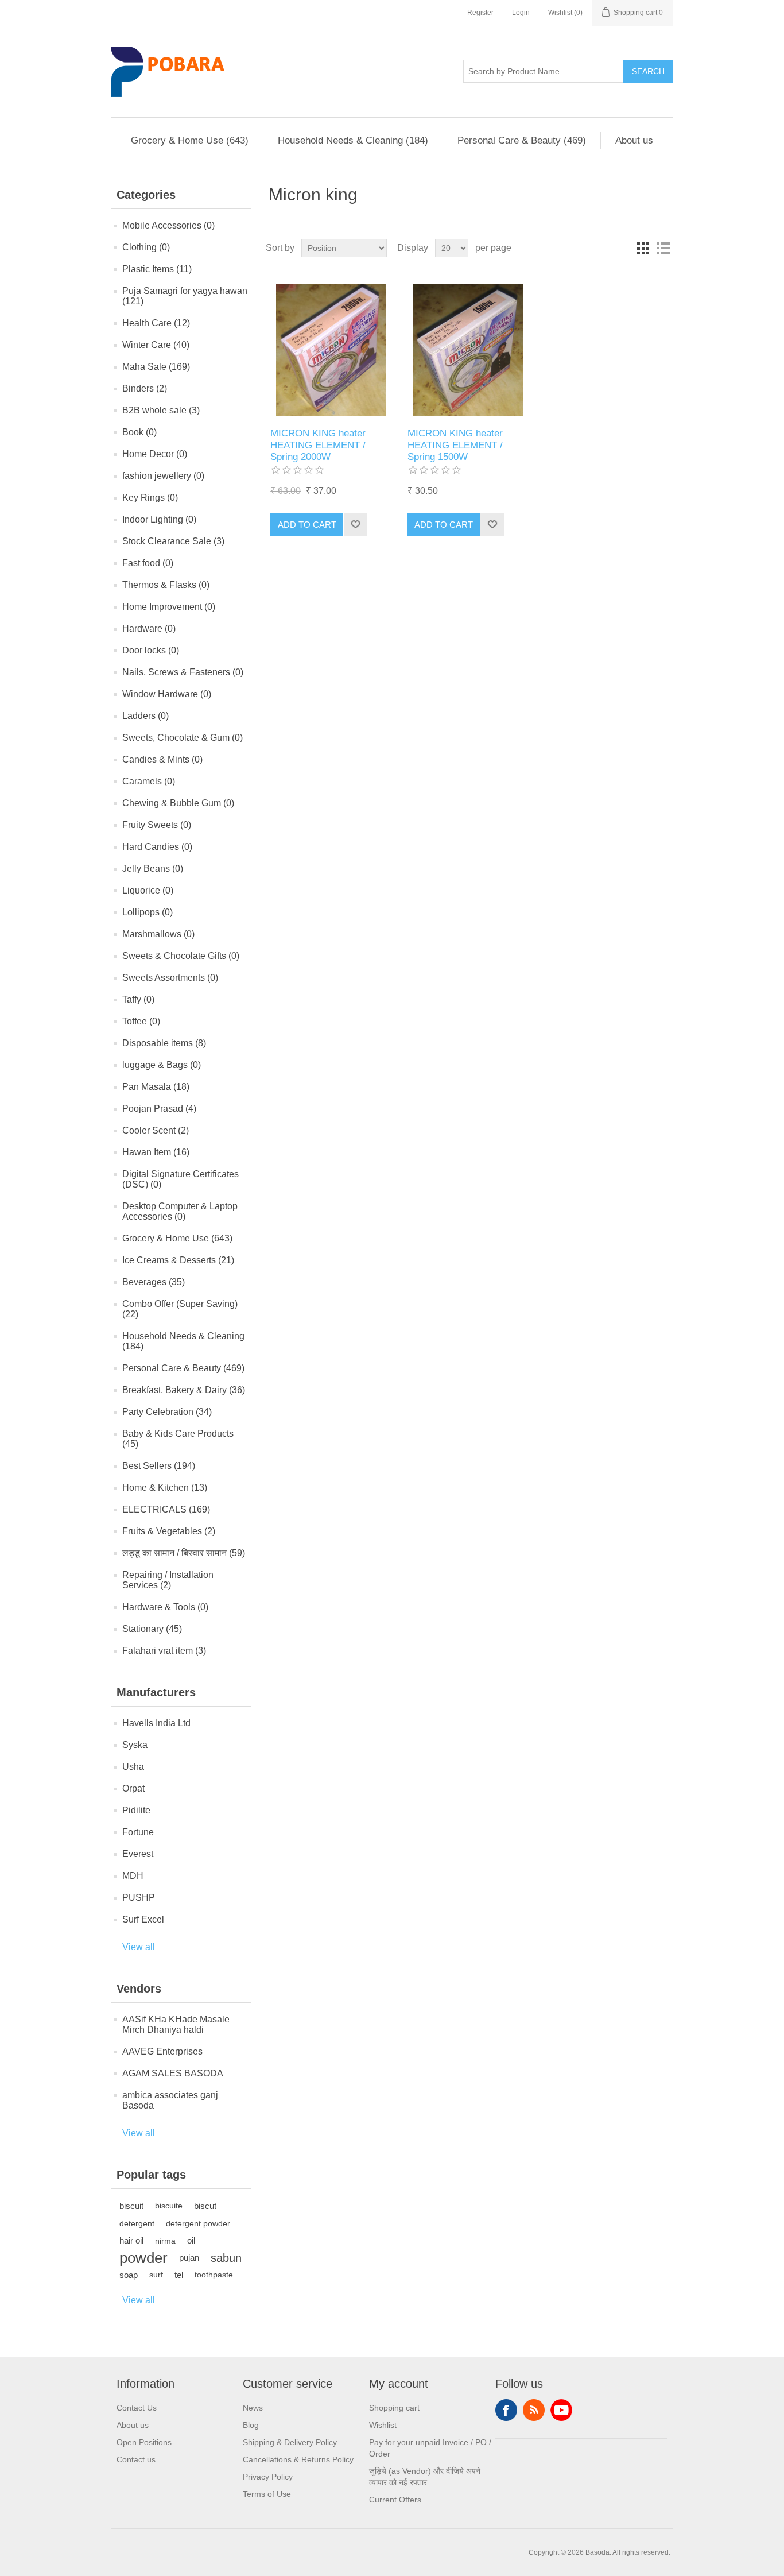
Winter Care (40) (156, 345)
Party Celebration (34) (167, 1412)
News (253, 2408)
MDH (133, 1876)
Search (648, 71)
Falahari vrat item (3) (164, 1651)
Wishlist (383, 2425)
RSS (534, 2410)
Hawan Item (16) (156, 1152)
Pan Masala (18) (156, 1087)
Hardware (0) (149, 628)
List (663, 248)
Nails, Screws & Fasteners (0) (183, 672)
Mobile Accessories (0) (168, 225)
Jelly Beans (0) (153, 869)
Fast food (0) (148, 563)
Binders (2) (145, 388)
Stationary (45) (152, 1629)
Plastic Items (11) (157, 269)
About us (634, 140)
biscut (205, 2206)
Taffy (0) (138, 999)
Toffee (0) (141, 1021)
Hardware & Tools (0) (165, 1607)
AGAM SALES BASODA (173, 2073)
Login (521, 13)
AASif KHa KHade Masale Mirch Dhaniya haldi (176, 2024)
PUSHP (139, 1898)
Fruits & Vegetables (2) (169, 1531)
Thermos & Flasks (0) (166, 585)
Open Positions (144, 2442)
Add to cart (307, 525)
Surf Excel (143, 1919)
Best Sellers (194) (159, 1466)
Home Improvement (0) (169, 607)
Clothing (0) (146, 247)
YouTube (561, 2410)
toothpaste (214, 2275)
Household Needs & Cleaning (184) (353, 140)
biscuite (169, 2206)
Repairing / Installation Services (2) (168, 1580)
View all (139, 1947)
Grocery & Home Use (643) (190, 140)
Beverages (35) (154, 1282)
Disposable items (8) (164, 1043)
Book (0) (139, 432)
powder (143, 2258)
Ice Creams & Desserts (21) (178, 1260)
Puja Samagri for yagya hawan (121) (185, 296)
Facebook (506, 2410)
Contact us (136, 2459)
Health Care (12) (156, 323)
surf (156, 2275)
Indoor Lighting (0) (159, 519)
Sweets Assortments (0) (170, 978)
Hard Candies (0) (157, 847)
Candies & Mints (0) (162, 759)
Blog (251, 2425)
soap (129, 2275)
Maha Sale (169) (156, 367)
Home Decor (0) (155, 454)
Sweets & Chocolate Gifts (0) (181, 956)
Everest (138, 1854)
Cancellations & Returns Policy (298, 2459)
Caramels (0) (149, 781)
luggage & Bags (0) (162, 1065)
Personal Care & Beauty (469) (522, 140)
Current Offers (395, 2500)
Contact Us (137, 2408)
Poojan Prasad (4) (159, 1109)
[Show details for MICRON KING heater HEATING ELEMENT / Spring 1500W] (468, 350)
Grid (643, 248)
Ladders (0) (145, 716)
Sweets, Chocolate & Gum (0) (183, 738)
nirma (165, 2241)
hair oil (131, 2240)
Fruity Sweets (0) (157, 825)
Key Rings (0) (150, 498)
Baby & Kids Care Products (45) (178, 1439)
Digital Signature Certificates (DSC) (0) (181, 1179)
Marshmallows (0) (158, 934)
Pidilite (136, 1810)
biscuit (131, 2206)
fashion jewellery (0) (163, 476)
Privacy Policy (268, 2477)
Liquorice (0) (148, 890)
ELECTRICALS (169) (166, 1509)
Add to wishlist (355, 524)
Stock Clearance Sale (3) (173, 541)
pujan (189, 2258)
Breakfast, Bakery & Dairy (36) (184, 1390)
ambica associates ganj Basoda (170, 2100)
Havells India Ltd (156, 1723)
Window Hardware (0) (167, 694)
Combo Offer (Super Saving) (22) (180, 1309)
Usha (133, 1767)
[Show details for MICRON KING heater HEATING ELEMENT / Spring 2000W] (331, 350)
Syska (135, 1745)
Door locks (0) (151, 650)
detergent (137, 2223)
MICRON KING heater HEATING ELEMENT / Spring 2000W (318, 445)
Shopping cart (394, 2408)
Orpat (133, 1788)
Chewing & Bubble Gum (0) (178, 803)
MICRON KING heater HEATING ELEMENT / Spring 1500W (455, 445)
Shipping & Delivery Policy (290, 2442)
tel (179, 2275)
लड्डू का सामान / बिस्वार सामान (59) (184, 1553)
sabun (226, 2258)
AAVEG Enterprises (162, 2051)
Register (480, 13)
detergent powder (198, 2223)
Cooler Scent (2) (156, 1130)
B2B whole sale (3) (161, 410)
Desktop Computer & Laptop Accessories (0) (180, 1211)
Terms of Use (267, 2494)
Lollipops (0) (148, 912)
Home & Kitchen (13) (165, 1488)
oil (191, 2240)
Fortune (138, 1832)
